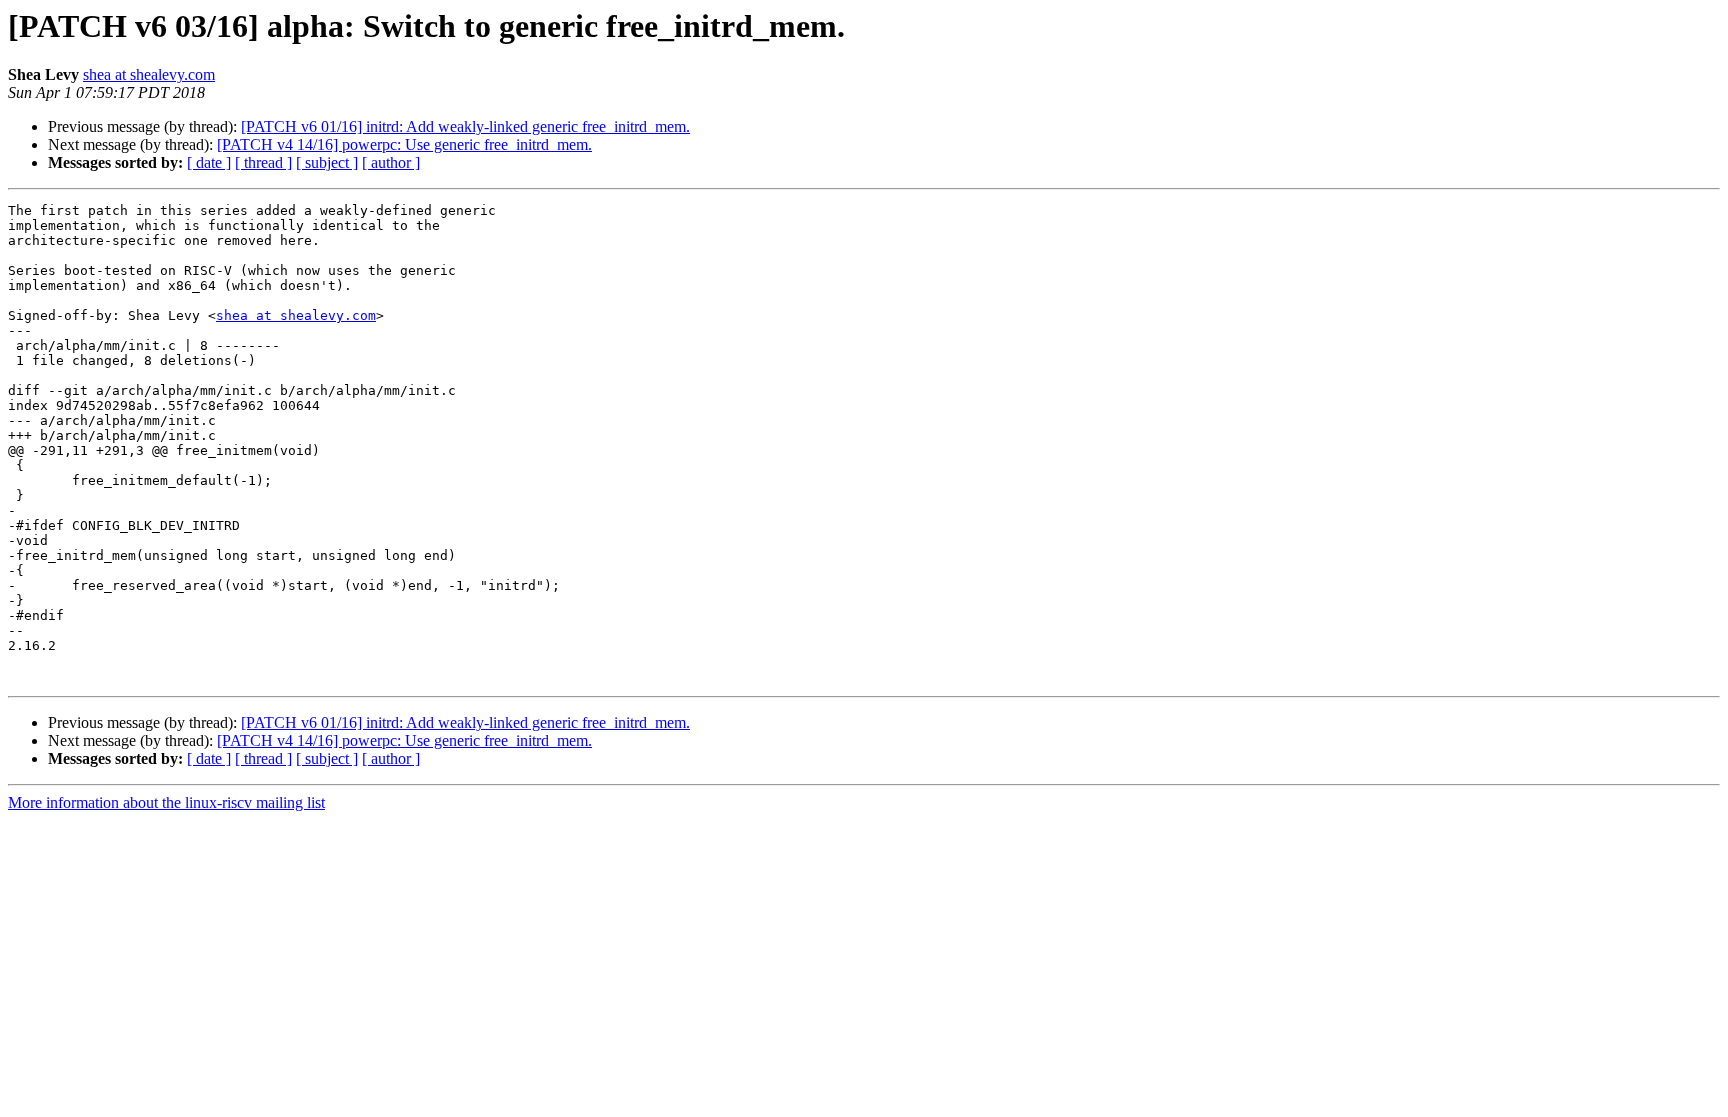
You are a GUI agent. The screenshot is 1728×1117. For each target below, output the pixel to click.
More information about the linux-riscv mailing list (166, 802)
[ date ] (209, 162)
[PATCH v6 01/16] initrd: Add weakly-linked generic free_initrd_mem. (465, 126)
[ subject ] (327, 162)
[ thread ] (263, 162)
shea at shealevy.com (149, 74)
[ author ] (391, 162)
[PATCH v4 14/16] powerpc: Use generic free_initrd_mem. (404, 144)
